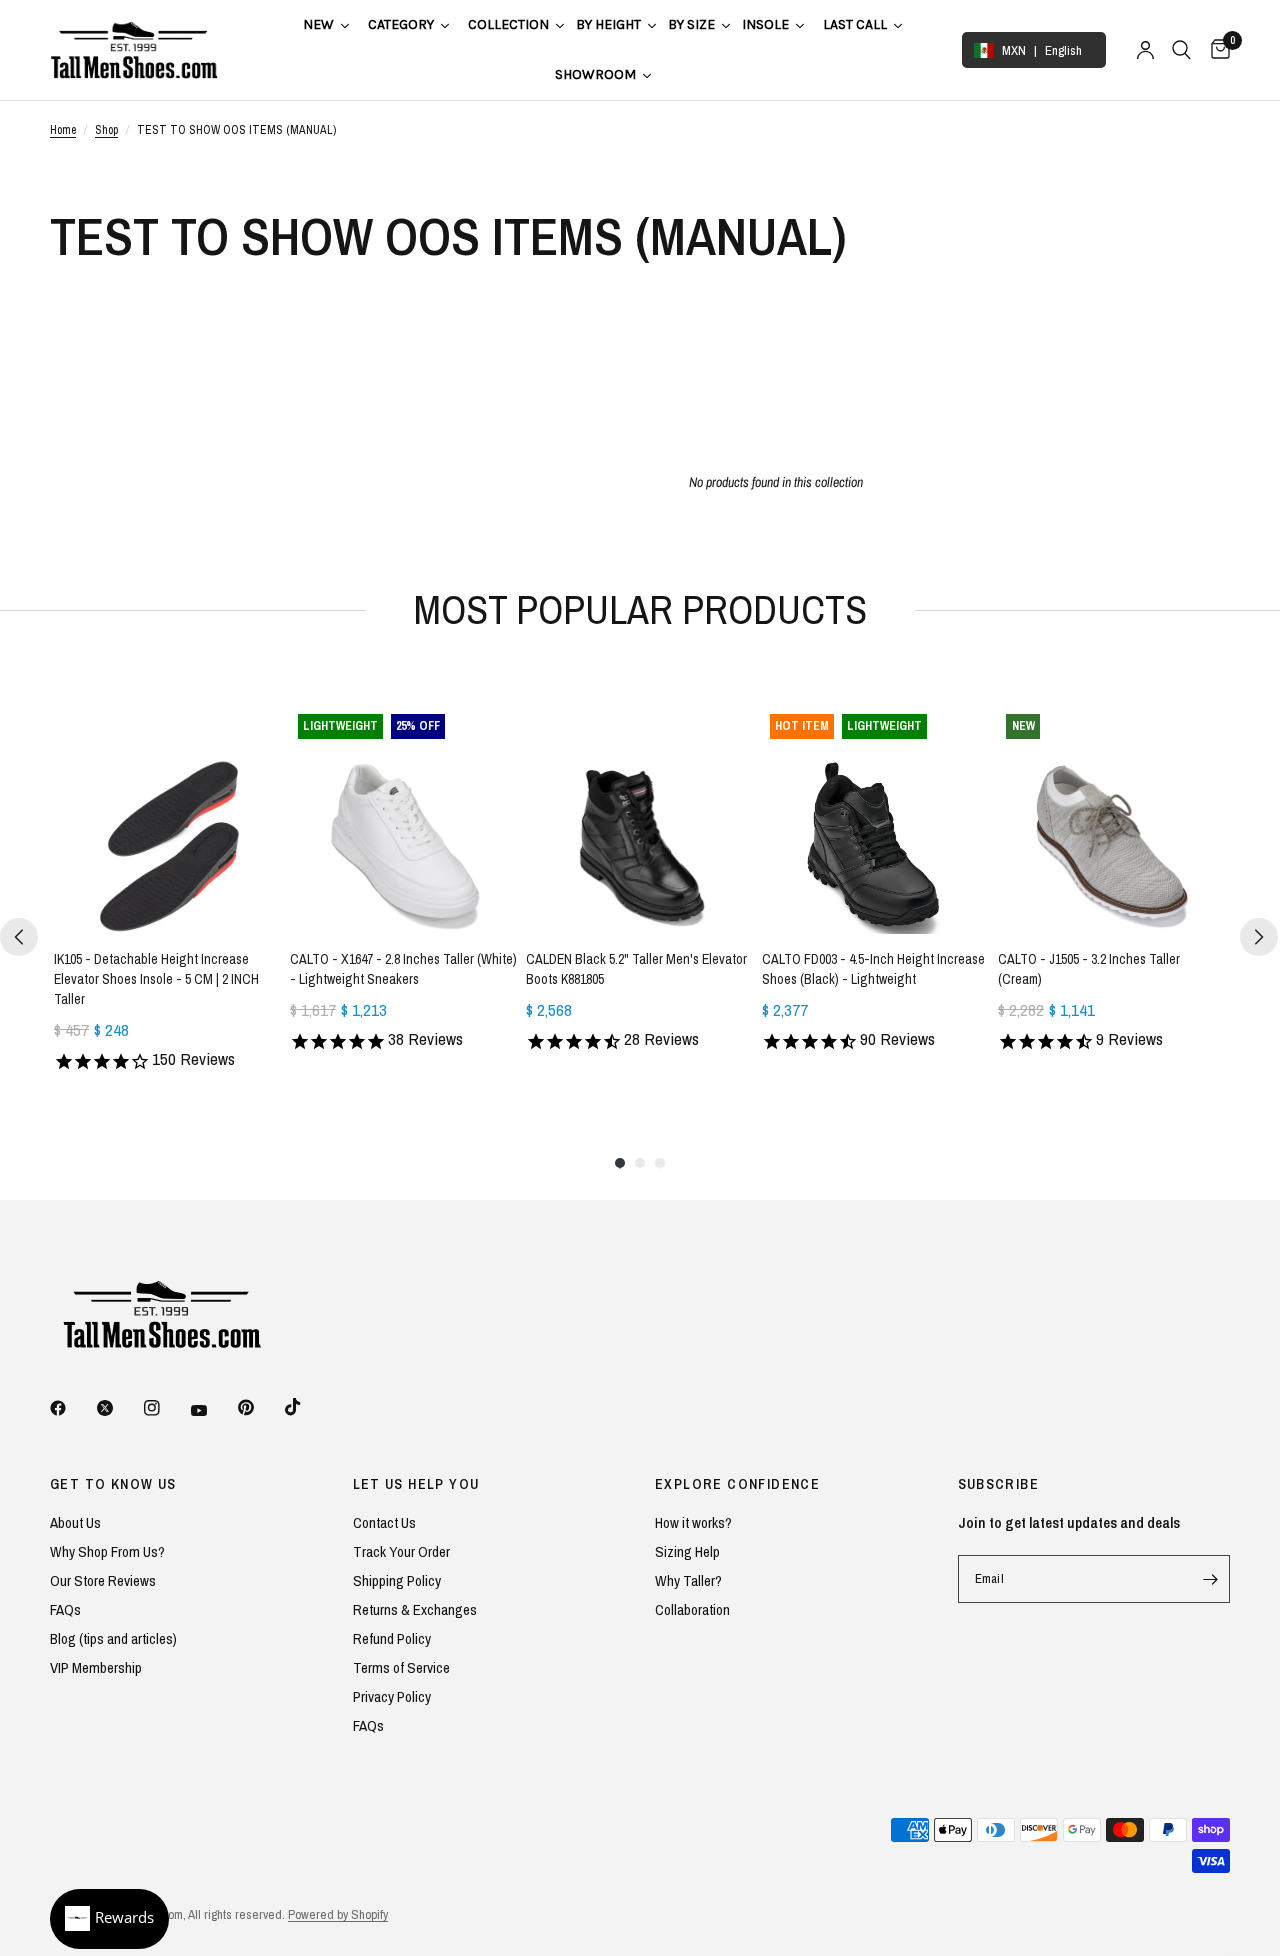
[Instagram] (166, 1408)
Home (63, 130)
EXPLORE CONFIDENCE (737, 1484)
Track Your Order (401, 1551)
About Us (75, 1522)
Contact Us (384, 1522)
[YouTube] (213, 1410)
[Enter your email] (1210, 1579)
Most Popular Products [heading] (640, 609)
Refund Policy (392, 1638)
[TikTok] (307, 1407)
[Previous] (19, 937)
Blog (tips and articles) (113, 1638)
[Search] (1181, 50)
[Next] (1259, 937)
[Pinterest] (260, 1407)
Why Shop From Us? (107, 1551)
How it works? (693, 1522)
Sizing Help (687, 1551)
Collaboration (692, 1609)
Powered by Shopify (338, 1914)
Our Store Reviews (103, 1580)
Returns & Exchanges (415, 1609)
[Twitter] (119, 1408)
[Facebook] (72, 1408)
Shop (106, 130)
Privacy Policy (392, 1696)
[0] (1215, 50)
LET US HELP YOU (416, 1484)
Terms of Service (401, 1667)
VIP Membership (96, 1667)
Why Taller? (688, 1580)
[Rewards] (109, 1919)
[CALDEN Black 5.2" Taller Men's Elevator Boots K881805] (640, 820)
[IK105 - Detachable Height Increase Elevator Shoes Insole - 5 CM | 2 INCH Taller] (168, 820)
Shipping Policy (397, 1580)
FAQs (65, 1609)
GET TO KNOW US (113, 1484)
